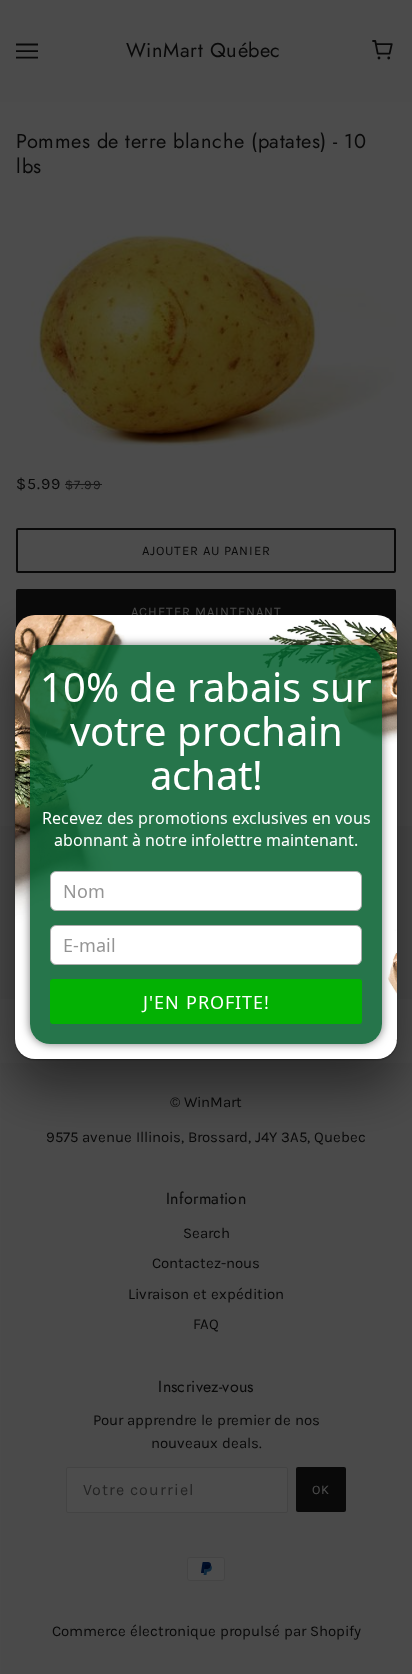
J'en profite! (206, 1002)
